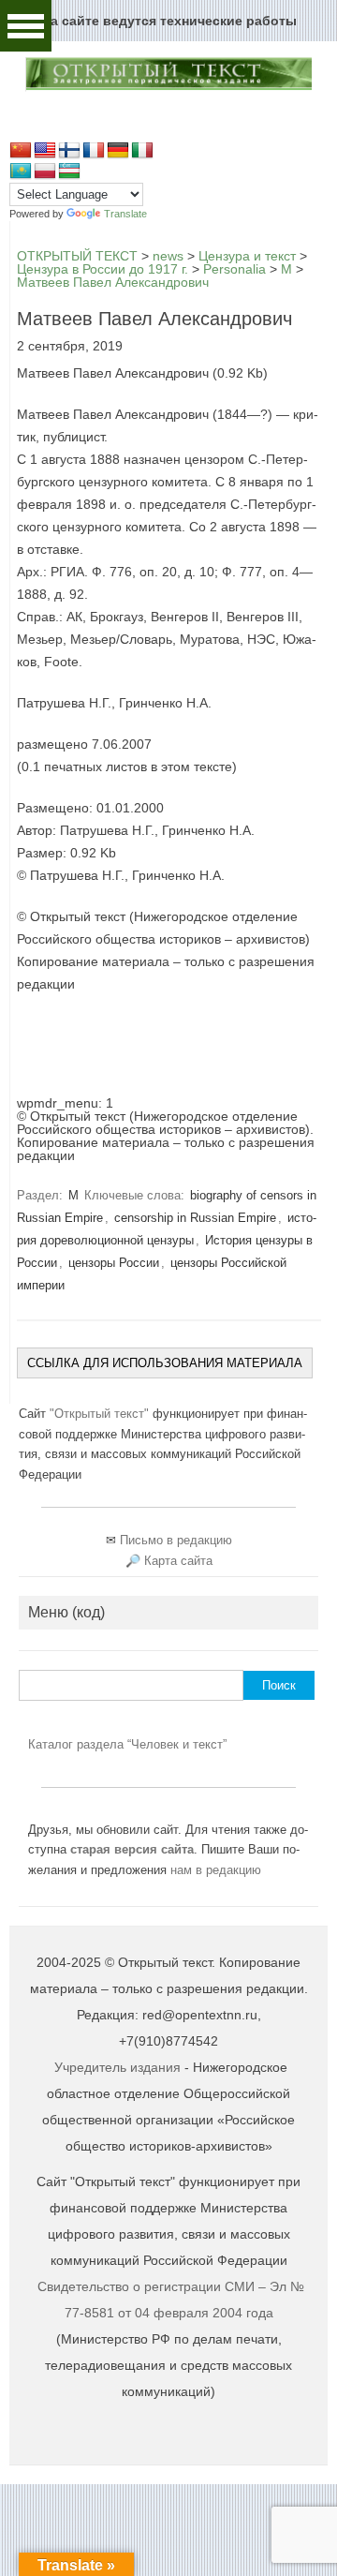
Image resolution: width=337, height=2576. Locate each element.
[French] (94, 151)
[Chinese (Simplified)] (21, 151)
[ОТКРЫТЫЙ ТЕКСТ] (168, 87)
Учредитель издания (117, 2067)
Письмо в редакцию (176, 1540)
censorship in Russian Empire (195, 1218)
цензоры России (114, 1263)
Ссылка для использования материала (165, 1363)
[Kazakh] (21, 171)
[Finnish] (69, 151)
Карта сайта (178, 1561)
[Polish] (45, 171)
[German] (118, 151)
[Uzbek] (69, 171)
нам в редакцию (216, 1870)
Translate (125, 214)
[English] (45, 151)
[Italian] (142, 151)
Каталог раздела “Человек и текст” (127, 1744)
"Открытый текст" (101, 1414)
